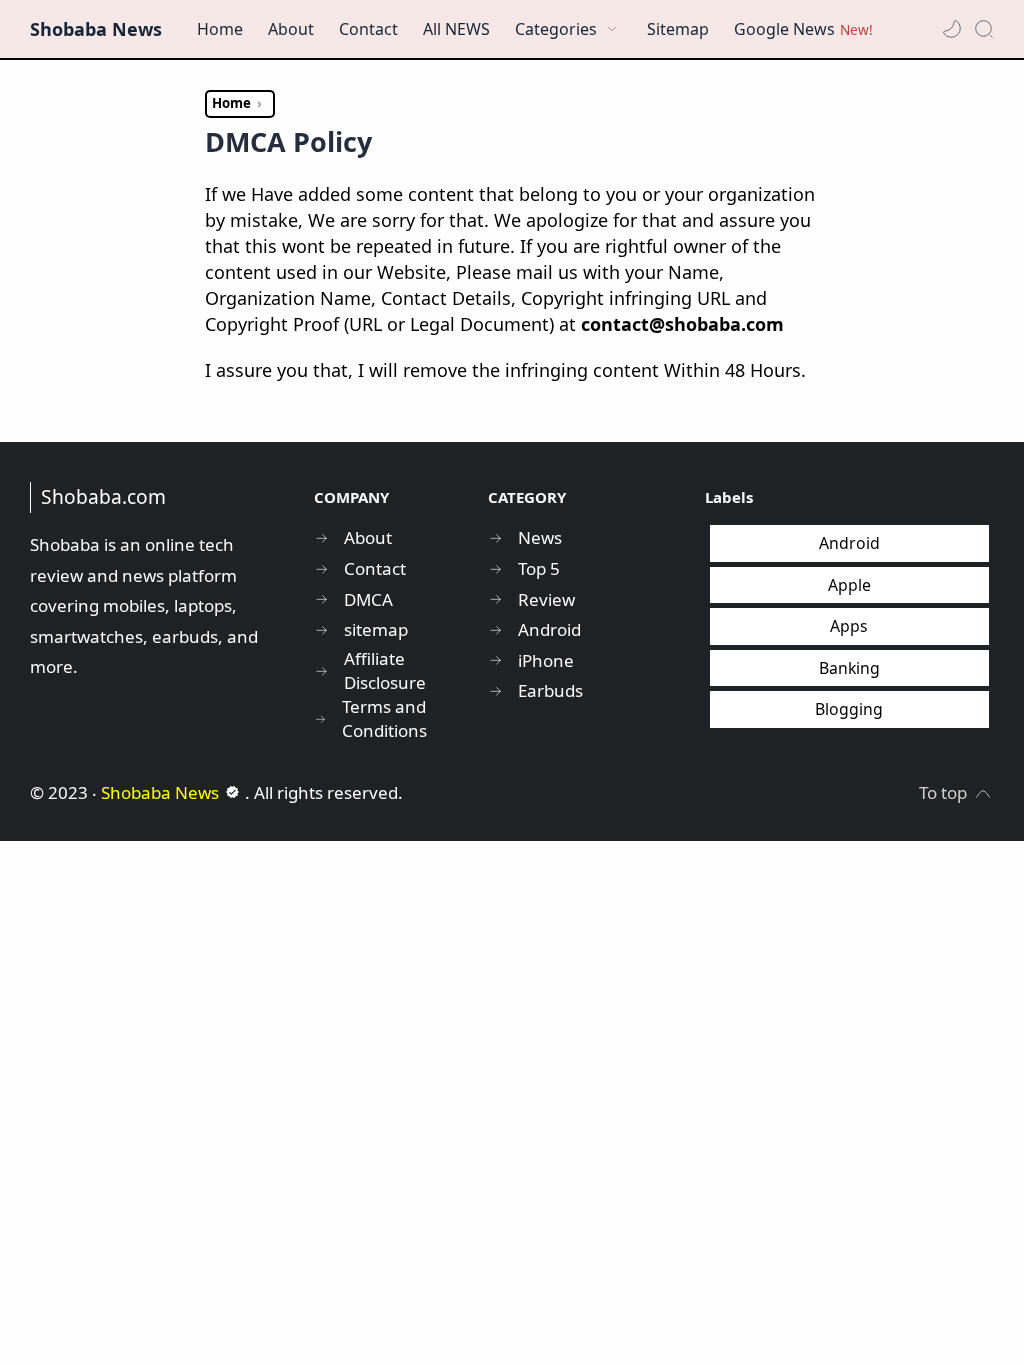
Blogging (849, 709)
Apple (849, 585)
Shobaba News (96, 29)
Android (849, 543)
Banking (849, 668)
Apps (849, 626)
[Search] (984, 29)
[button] (952, 29)
